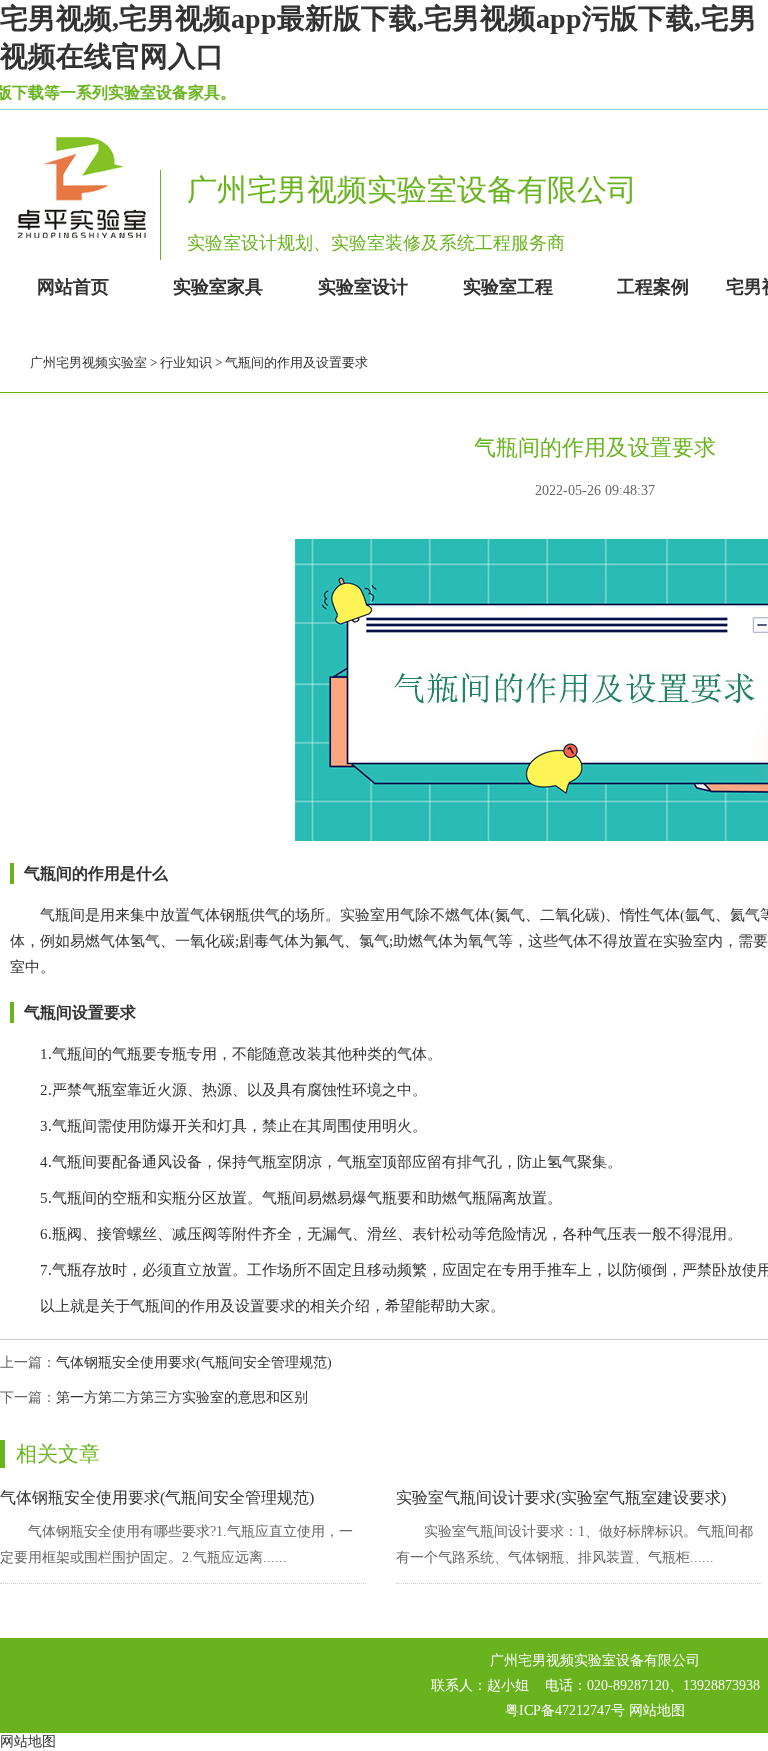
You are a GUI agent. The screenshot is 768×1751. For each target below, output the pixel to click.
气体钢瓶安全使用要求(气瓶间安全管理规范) (194, 1362)
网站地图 (657, 1710)
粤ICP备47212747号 (565, 1710)
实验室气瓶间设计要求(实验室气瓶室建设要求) (561, 1497)
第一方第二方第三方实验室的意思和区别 (182, 1397)
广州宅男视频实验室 (88, 362)
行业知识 (186, 362)
